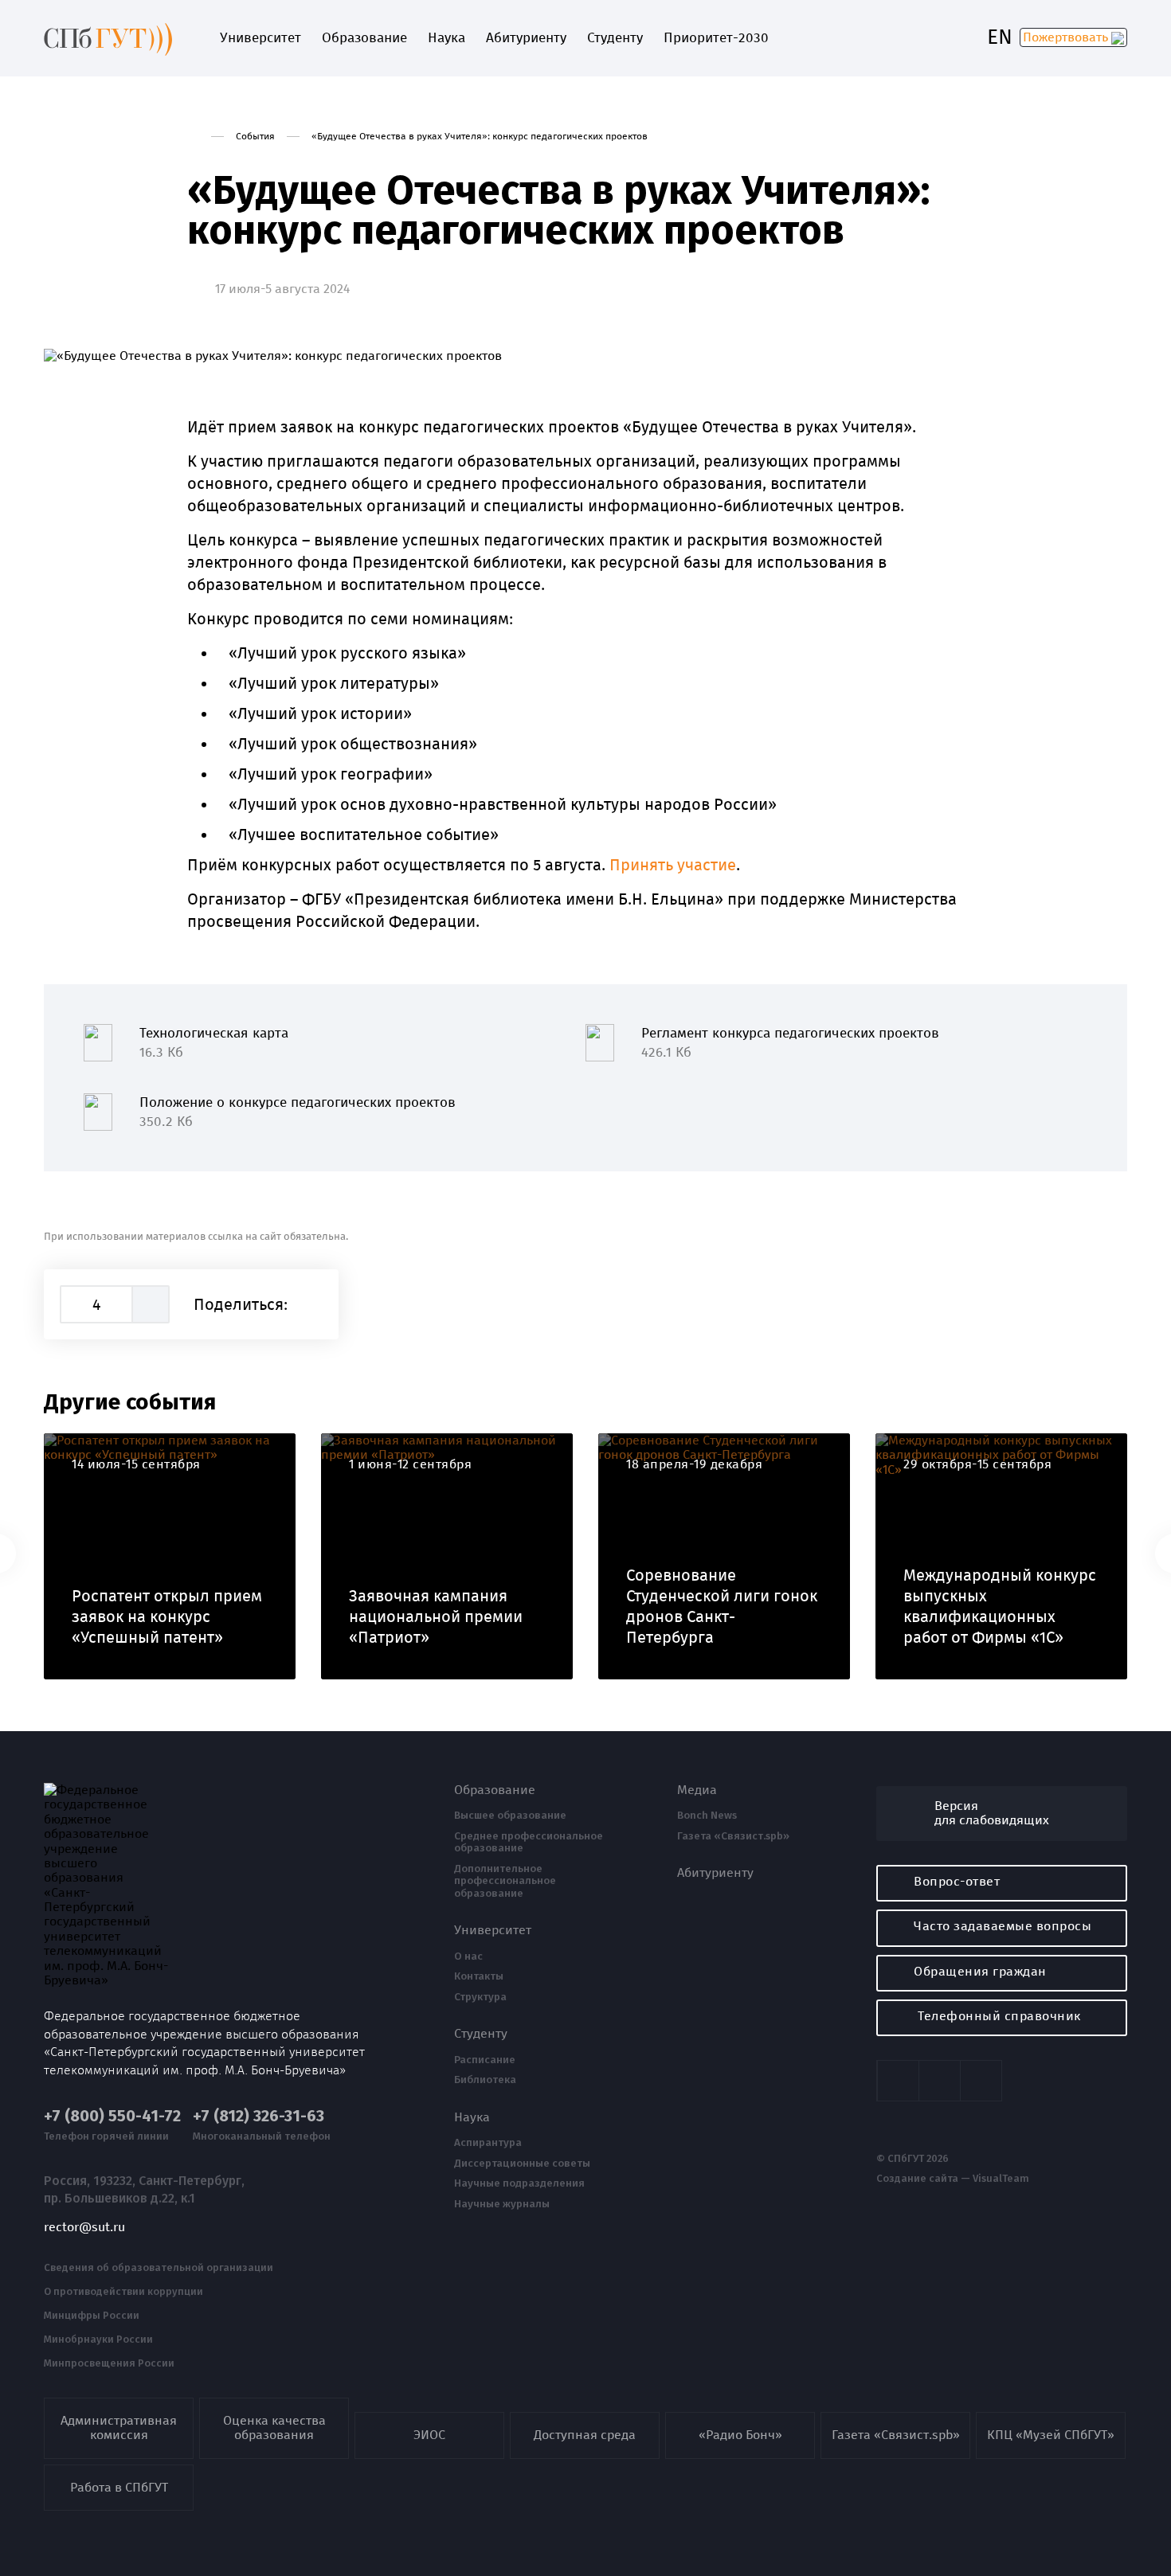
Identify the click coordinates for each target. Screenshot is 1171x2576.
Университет (260, 38)
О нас (468, 1956)
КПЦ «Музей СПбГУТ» (1051, 2435)
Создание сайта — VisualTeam (953, 2179)
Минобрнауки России (98, 2340)
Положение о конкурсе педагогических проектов (298, 1112)
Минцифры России (92, 2316)
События (255, 136)
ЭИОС (429, 2435)
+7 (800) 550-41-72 (112, 2116)
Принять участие (673, 865)
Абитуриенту (526, 38)
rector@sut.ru (84, 2227)
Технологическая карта (214, 1043)
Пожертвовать (1067, 37)
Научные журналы (502, 2204)
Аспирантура (488, 2143)
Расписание (485, 2060)
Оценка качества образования (274, 2427)
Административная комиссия (119, 2427)
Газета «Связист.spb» (733, 1836)
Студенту (615, 38)
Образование (364, 38)
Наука (446, 38)
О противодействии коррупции (123, 2292)
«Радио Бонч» (740, 2435)
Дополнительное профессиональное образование (505, 1881)
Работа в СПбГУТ (119, 2487)
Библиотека (485, 2080)
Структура (480, 1997)
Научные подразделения (519, 2183)
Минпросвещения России (109, 2363)
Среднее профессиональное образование (529, 1842)
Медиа (697, 1790)
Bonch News (707, 1816)
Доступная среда (585, 2435)
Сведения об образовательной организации (159, 2268)
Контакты (479, 1976)
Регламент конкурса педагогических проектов (790, 1043)
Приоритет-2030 (716, 38)
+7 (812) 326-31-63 (258, 2116)
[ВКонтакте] (313, 1304)
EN (1000, 37)
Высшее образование (510, 1816)
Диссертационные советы (522, 2164)
